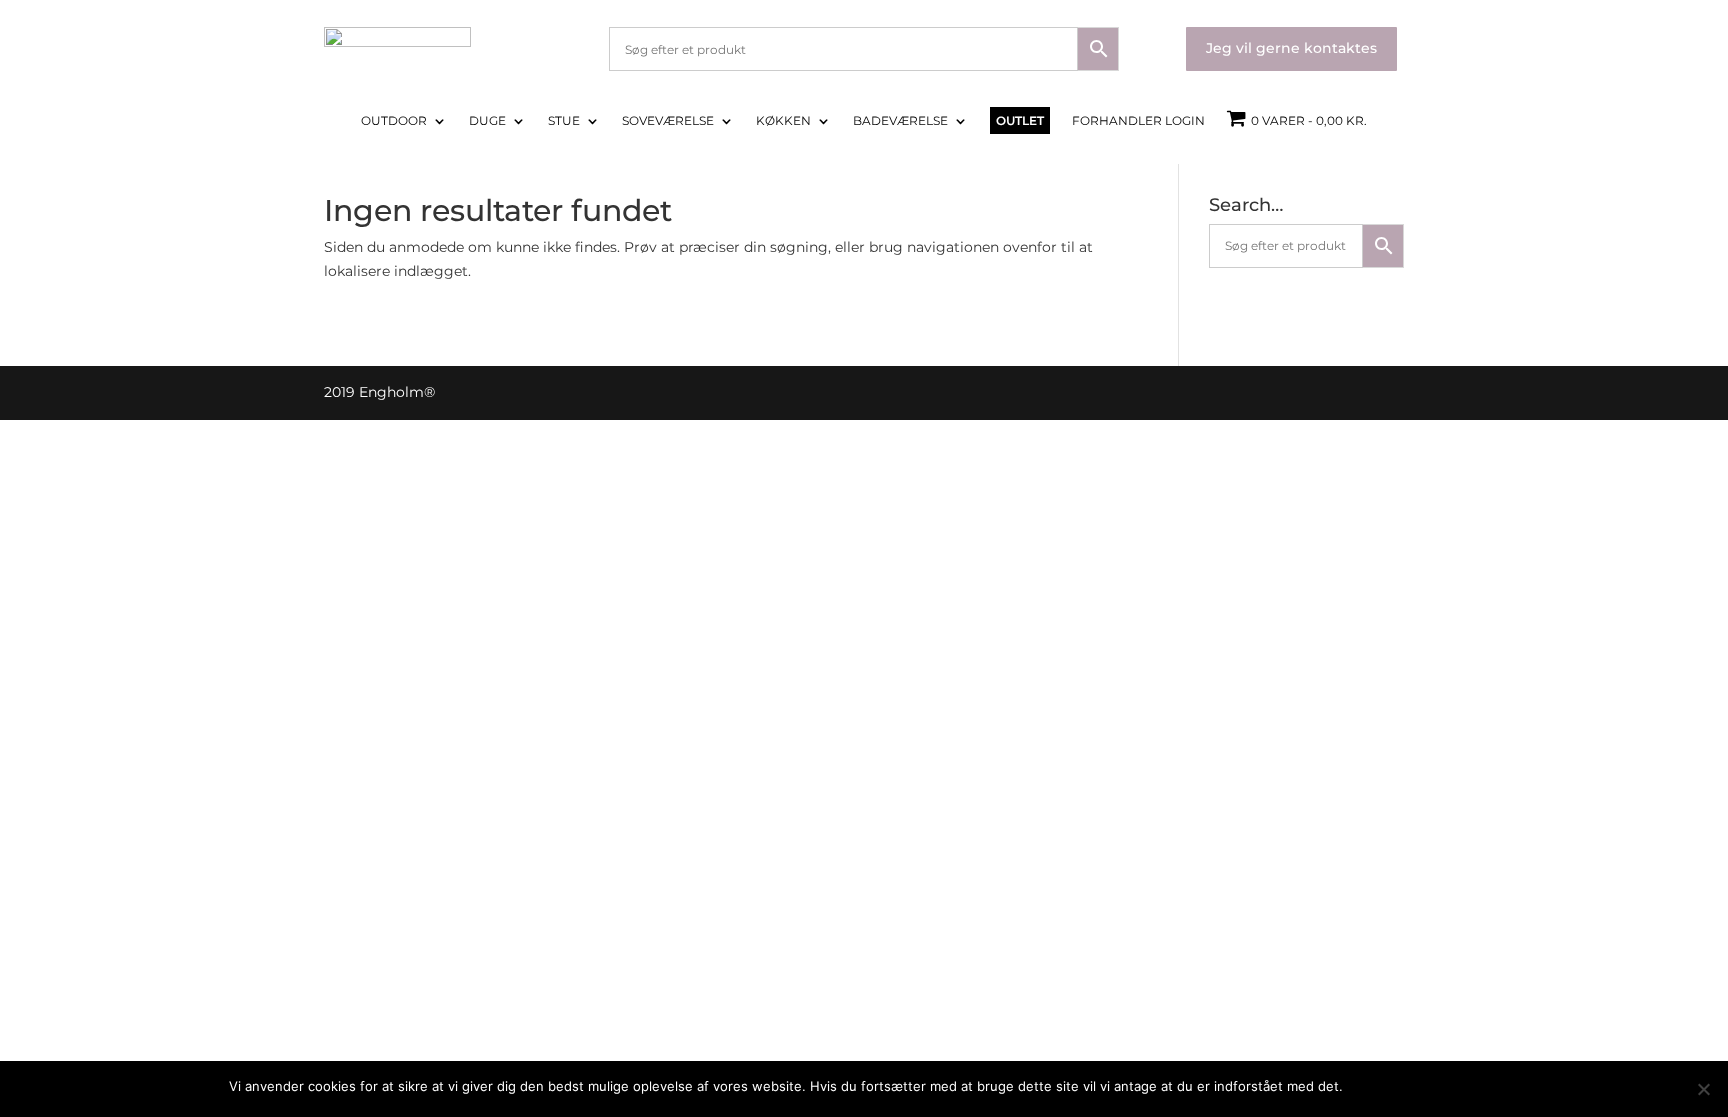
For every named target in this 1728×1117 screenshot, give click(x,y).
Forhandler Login (1138, 121)
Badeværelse (900, 121)
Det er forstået (1399, 1086)
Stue (564, 121)
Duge (487, 121)
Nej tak (1478, 1086)
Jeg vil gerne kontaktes (1291, 48)
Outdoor (394, 121)
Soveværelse (668, 121)
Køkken (783, 121)
